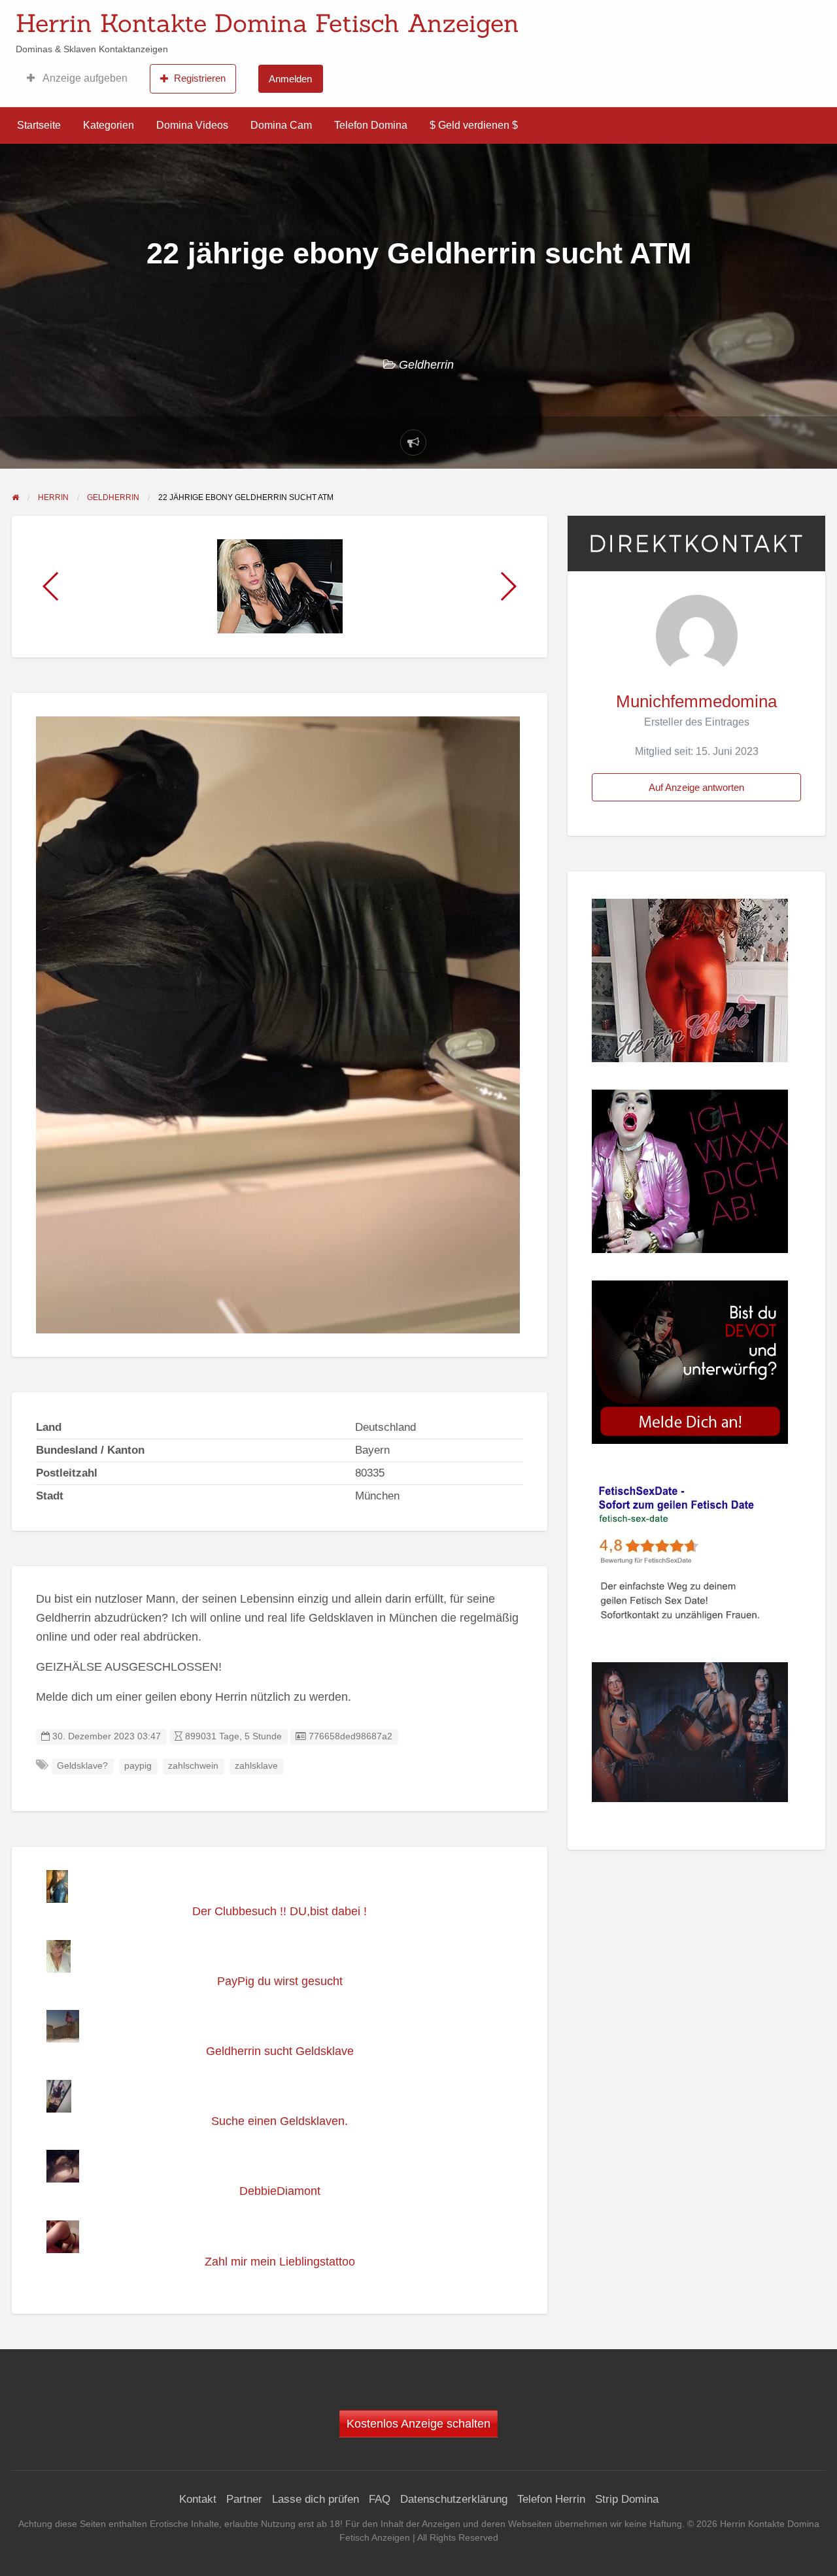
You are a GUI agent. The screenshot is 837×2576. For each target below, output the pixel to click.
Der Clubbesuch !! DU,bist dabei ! (280, 1911)
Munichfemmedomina (696, 701)
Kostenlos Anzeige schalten (418, 2424)
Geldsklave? (82, 1766)
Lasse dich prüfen (316, 2499)
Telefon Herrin (551, 2499)
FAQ (380, 2499)
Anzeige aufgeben (84, 78)
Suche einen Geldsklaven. (280, 2121)
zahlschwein (193, 1766)
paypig (138, 1766)
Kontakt (198, 2499)
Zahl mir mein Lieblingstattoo (280, 2262)
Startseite (39, 125)
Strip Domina (627, 2499)
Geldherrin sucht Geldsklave (280, 2051)
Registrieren (200, 78)
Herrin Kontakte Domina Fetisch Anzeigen (267, 23)
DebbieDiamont (280, 2191)
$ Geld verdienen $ (474, 125)
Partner (244, 2499)
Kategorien (109, 125)
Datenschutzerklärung (454, 2499)
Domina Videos (192, 125)
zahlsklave (256, 1766)
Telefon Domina (371, 125)
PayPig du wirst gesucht (280, 1981)
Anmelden (290, 79)
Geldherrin (426, 365)
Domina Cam (281, 125)
